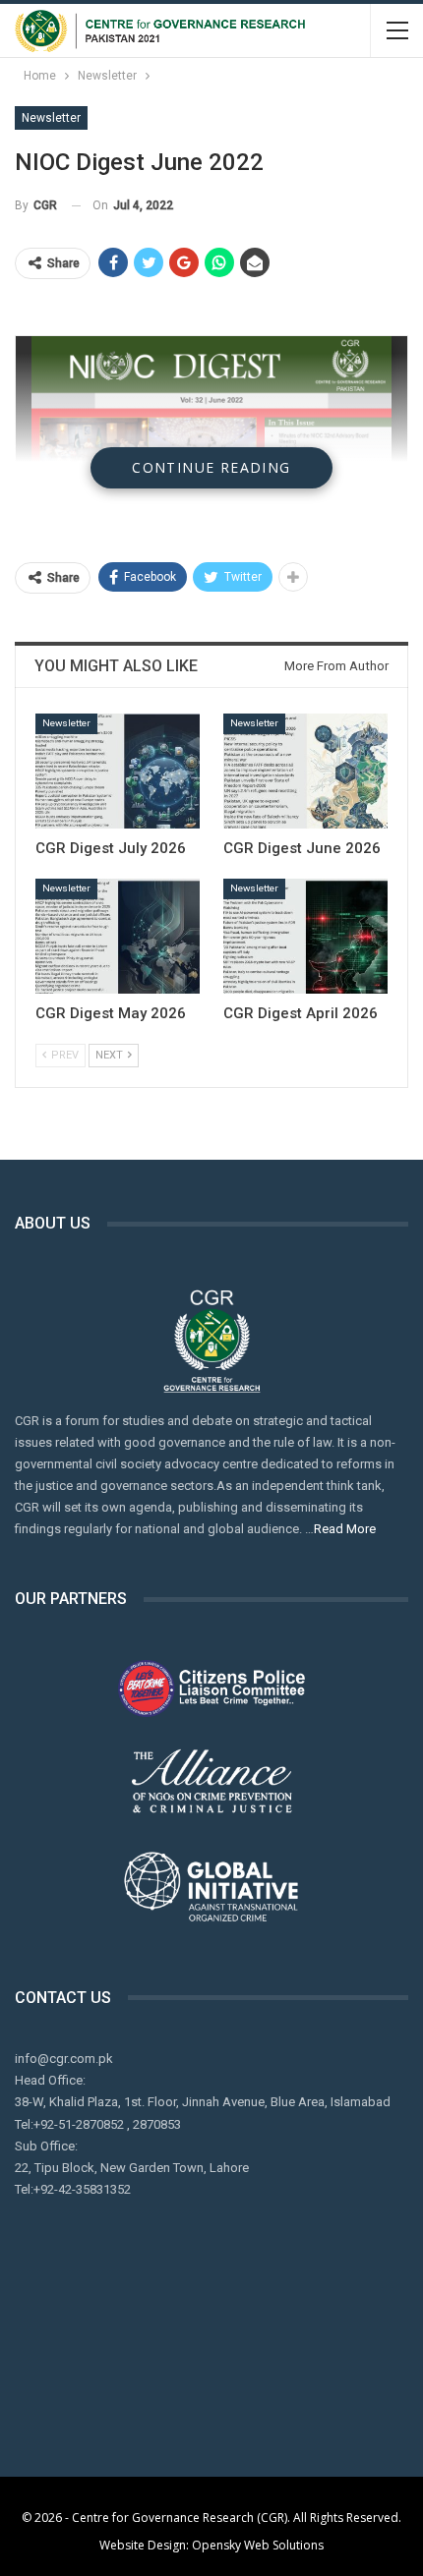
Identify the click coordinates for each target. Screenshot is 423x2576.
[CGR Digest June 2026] (305, 771)
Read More (345, 1529)
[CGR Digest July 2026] (118, 771)
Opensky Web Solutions (258, 2545)
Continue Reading (211, 467)
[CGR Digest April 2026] (305, 936)
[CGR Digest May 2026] (118, 936)
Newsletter (51, 118)
